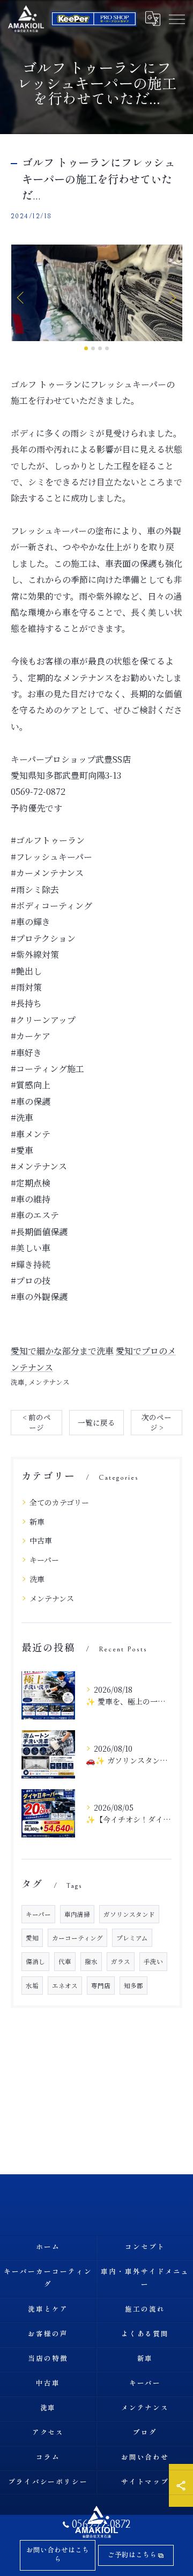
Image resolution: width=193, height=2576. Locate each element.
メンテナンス (49, 1382)
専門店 (101, 1985)
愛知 (32, 1938)
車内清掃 (77, 1914)
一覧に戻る (96, 1422)
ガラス (121, 1961)
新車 (37, 1522)
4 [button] (107, 348)
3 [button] (100, 348)
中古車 (41, 1540)
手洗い (153, 1961)
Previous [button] (21, 297)
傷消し (35, 1961)
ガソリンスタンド (129, 1914)
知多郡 (133, 1985)
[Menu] (176, 18)
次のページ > (157, 1422)
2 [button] (93, 348)
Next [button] (172, 297)
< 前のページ (37, 1422)
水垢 (32, 1985)
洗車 (18, 1382)
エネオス (65, 1985)
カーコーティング (77, 1938)
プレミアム (132, 1938)
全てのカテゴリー (59, 1502)
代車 (65, 1961)
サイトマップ (145, 2482)
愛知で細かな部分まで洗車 (62, 1351)
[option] (96, 293)
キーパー (44, 1560)
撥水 (91, 1961)
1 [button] (86, 348)
